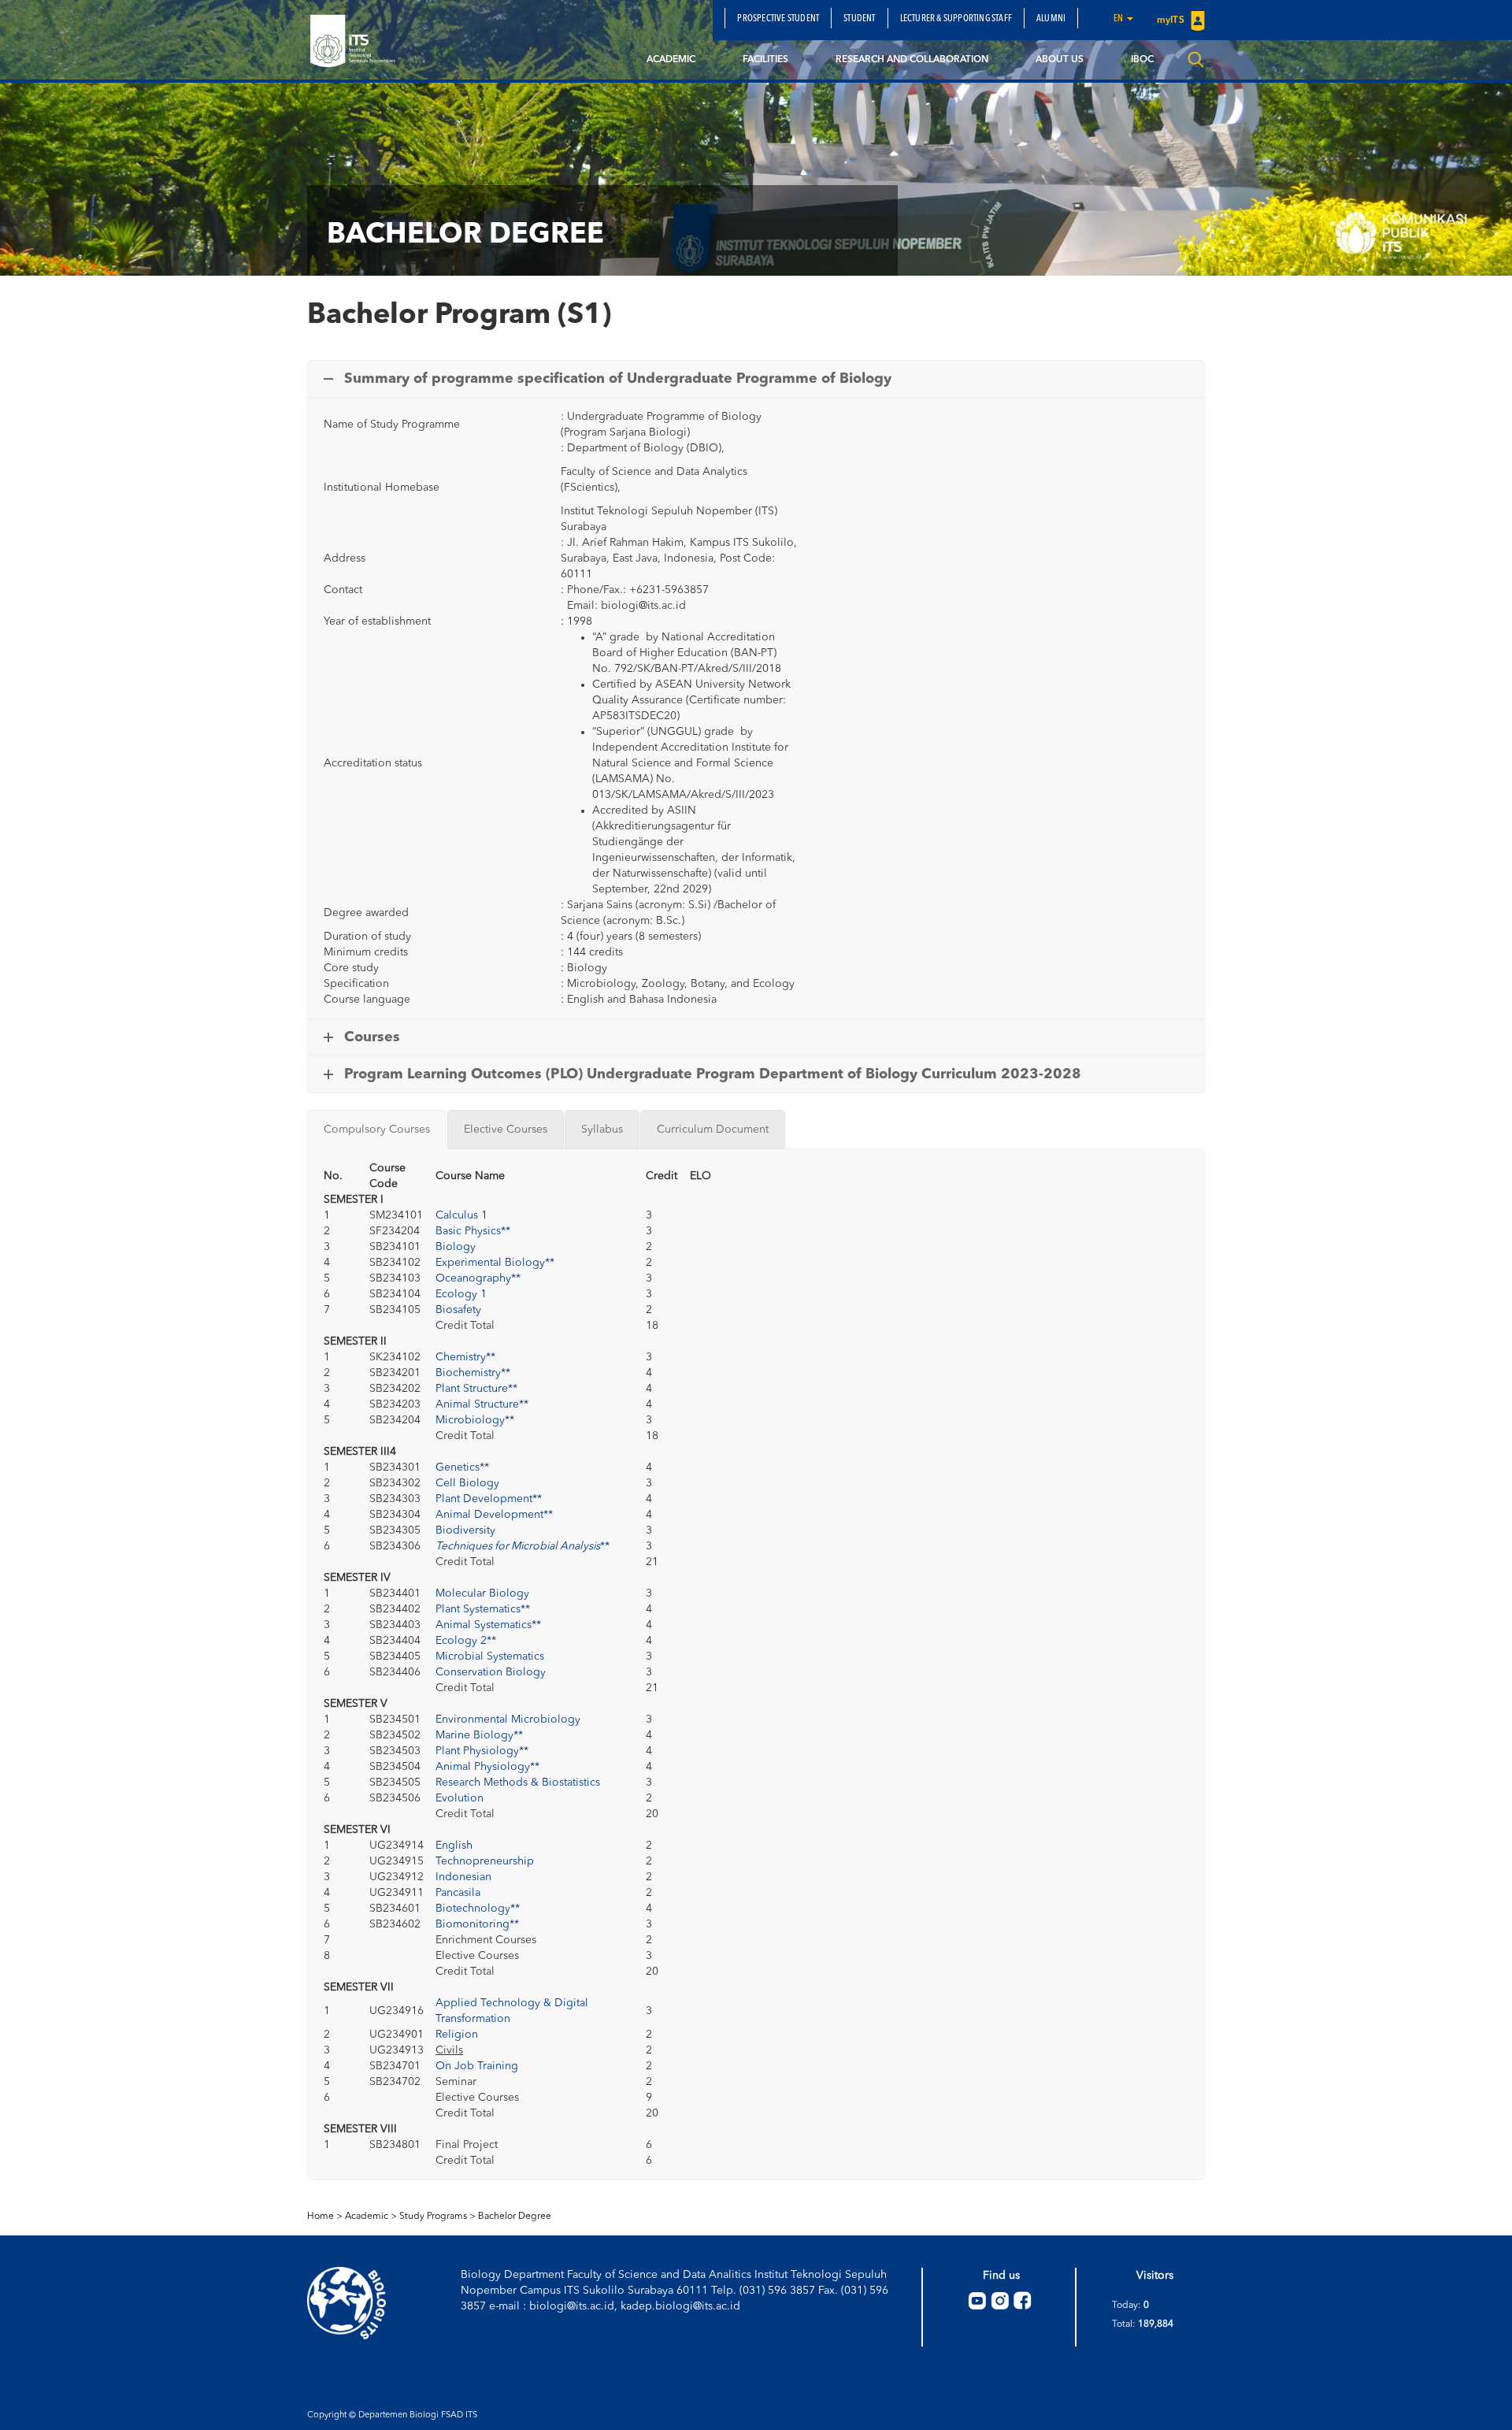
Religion (457, 2035)
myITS (1172, 20)
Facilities (765, 60)
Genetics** (462, 1467)
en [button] (1119, 19)
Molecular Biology (482, 1593)
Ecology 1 (461, 1294)
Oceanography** (478, 1278)
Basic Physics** (473, 1231)
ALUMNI (1051, 19)
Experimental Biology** (495, 1263)
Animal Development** (494, 1515)
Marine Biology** (479, 1735)
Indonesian (463, 1877)
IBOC (1142, 60)
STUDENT (859, 19)
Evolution (460, 1798)
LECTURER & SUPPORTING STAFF (956, 19)
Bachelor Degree (515, 2217)
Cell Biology (467, 1483)
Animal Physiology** (487, 1767)
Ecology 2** (466, 1641)
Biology (456, 1247)
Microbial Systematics (490, 1656)
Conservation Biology (491, 1672)
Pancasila (458, 1893)
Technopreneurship (485, 1861)
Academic (671, 60)
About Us (1060, 60)
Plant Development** (489, 1499)
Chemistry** (465, 1357)
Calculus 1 (461, 1215)
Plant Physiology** (482, 1751)
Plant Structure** (476, 1389)
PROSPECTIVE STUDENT (778, 19)
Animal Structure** (482, 1404)
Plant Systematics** (483, 1609)
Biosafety (458, 1310)
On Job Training (477, 2066)
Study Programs (433, 2217)
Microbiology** (475, 1420)
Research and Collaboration (912, 60)
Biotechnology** (478, 1909)
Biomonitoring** (477, 1924)
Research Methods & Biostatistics (518, 1783)
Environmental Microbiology (508, 1720)
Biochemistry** (473, 1373)
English (454, 1846)
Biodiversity (465, 1530)
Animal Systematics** (488, 1625)
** (523, 1546)
